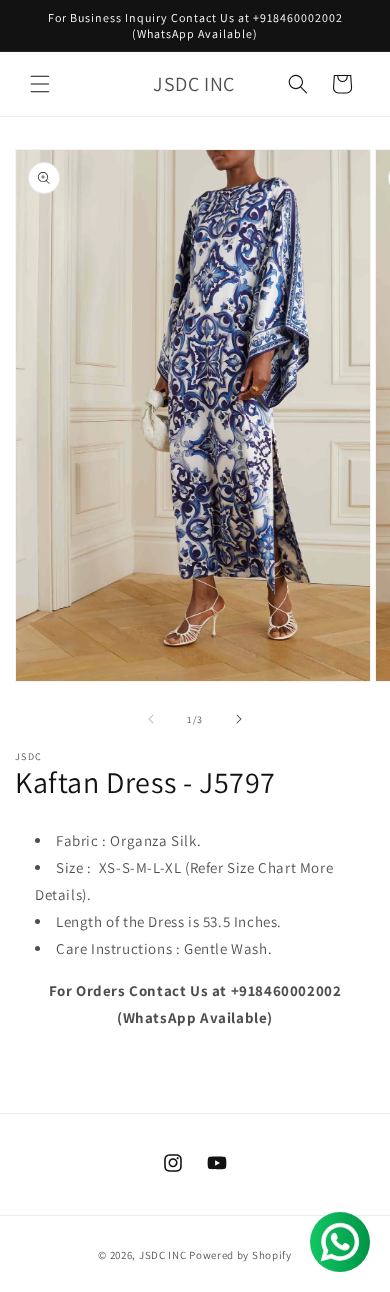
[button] (40, 84)
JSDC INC (163, 1255)
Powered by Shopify (240, 1255)
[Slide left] (151, 719)
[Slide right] (239, 719)
